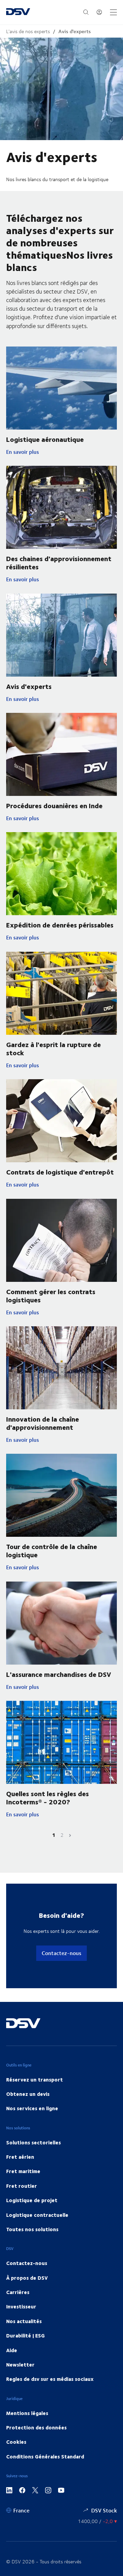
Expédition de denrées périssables (60, 925)
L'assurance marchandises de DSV (59, 1674)
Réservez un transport (35, 2079)
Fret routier (22, 2186)
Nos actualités (24, 2321)
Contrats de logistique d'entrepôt (60, 1172)
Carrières (18, 2292)
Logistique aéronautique (45, 439)
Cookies (16, 2442)
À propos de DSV (27, 2278)
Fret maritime (23, 2171)
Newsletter (20, 2364)
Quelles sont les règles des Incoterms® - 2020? (47, 1797)
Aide (12, 2350)
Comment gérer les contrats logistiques (51, 1295)
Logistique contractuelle (37, 2215)
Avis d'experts (75, 31)
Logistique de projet (32, 2200)
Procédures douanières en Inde (54, 805)
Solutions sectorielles (33, 2142)
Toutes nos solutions (32, 2229)
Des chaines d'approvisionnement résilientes (59, 562)
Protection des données (36, 2427)
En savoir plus (35, 452)
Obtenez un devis (28, 2094)
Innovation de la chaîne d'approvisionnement (43, 1423)
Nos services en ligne (32, 2108)
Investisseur (21, 2306)
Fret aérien (20, 2157)
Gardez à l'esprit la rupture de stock (53, 1048)
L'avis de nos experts (28, 31)
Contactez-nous (61, 1953)
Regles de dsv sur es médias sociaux (50, 2379)
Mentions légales (27, 2413)
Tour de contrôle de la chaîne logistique (52, 1550)
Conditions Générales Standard (45, 2456)
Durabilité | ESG (25, 2335)
